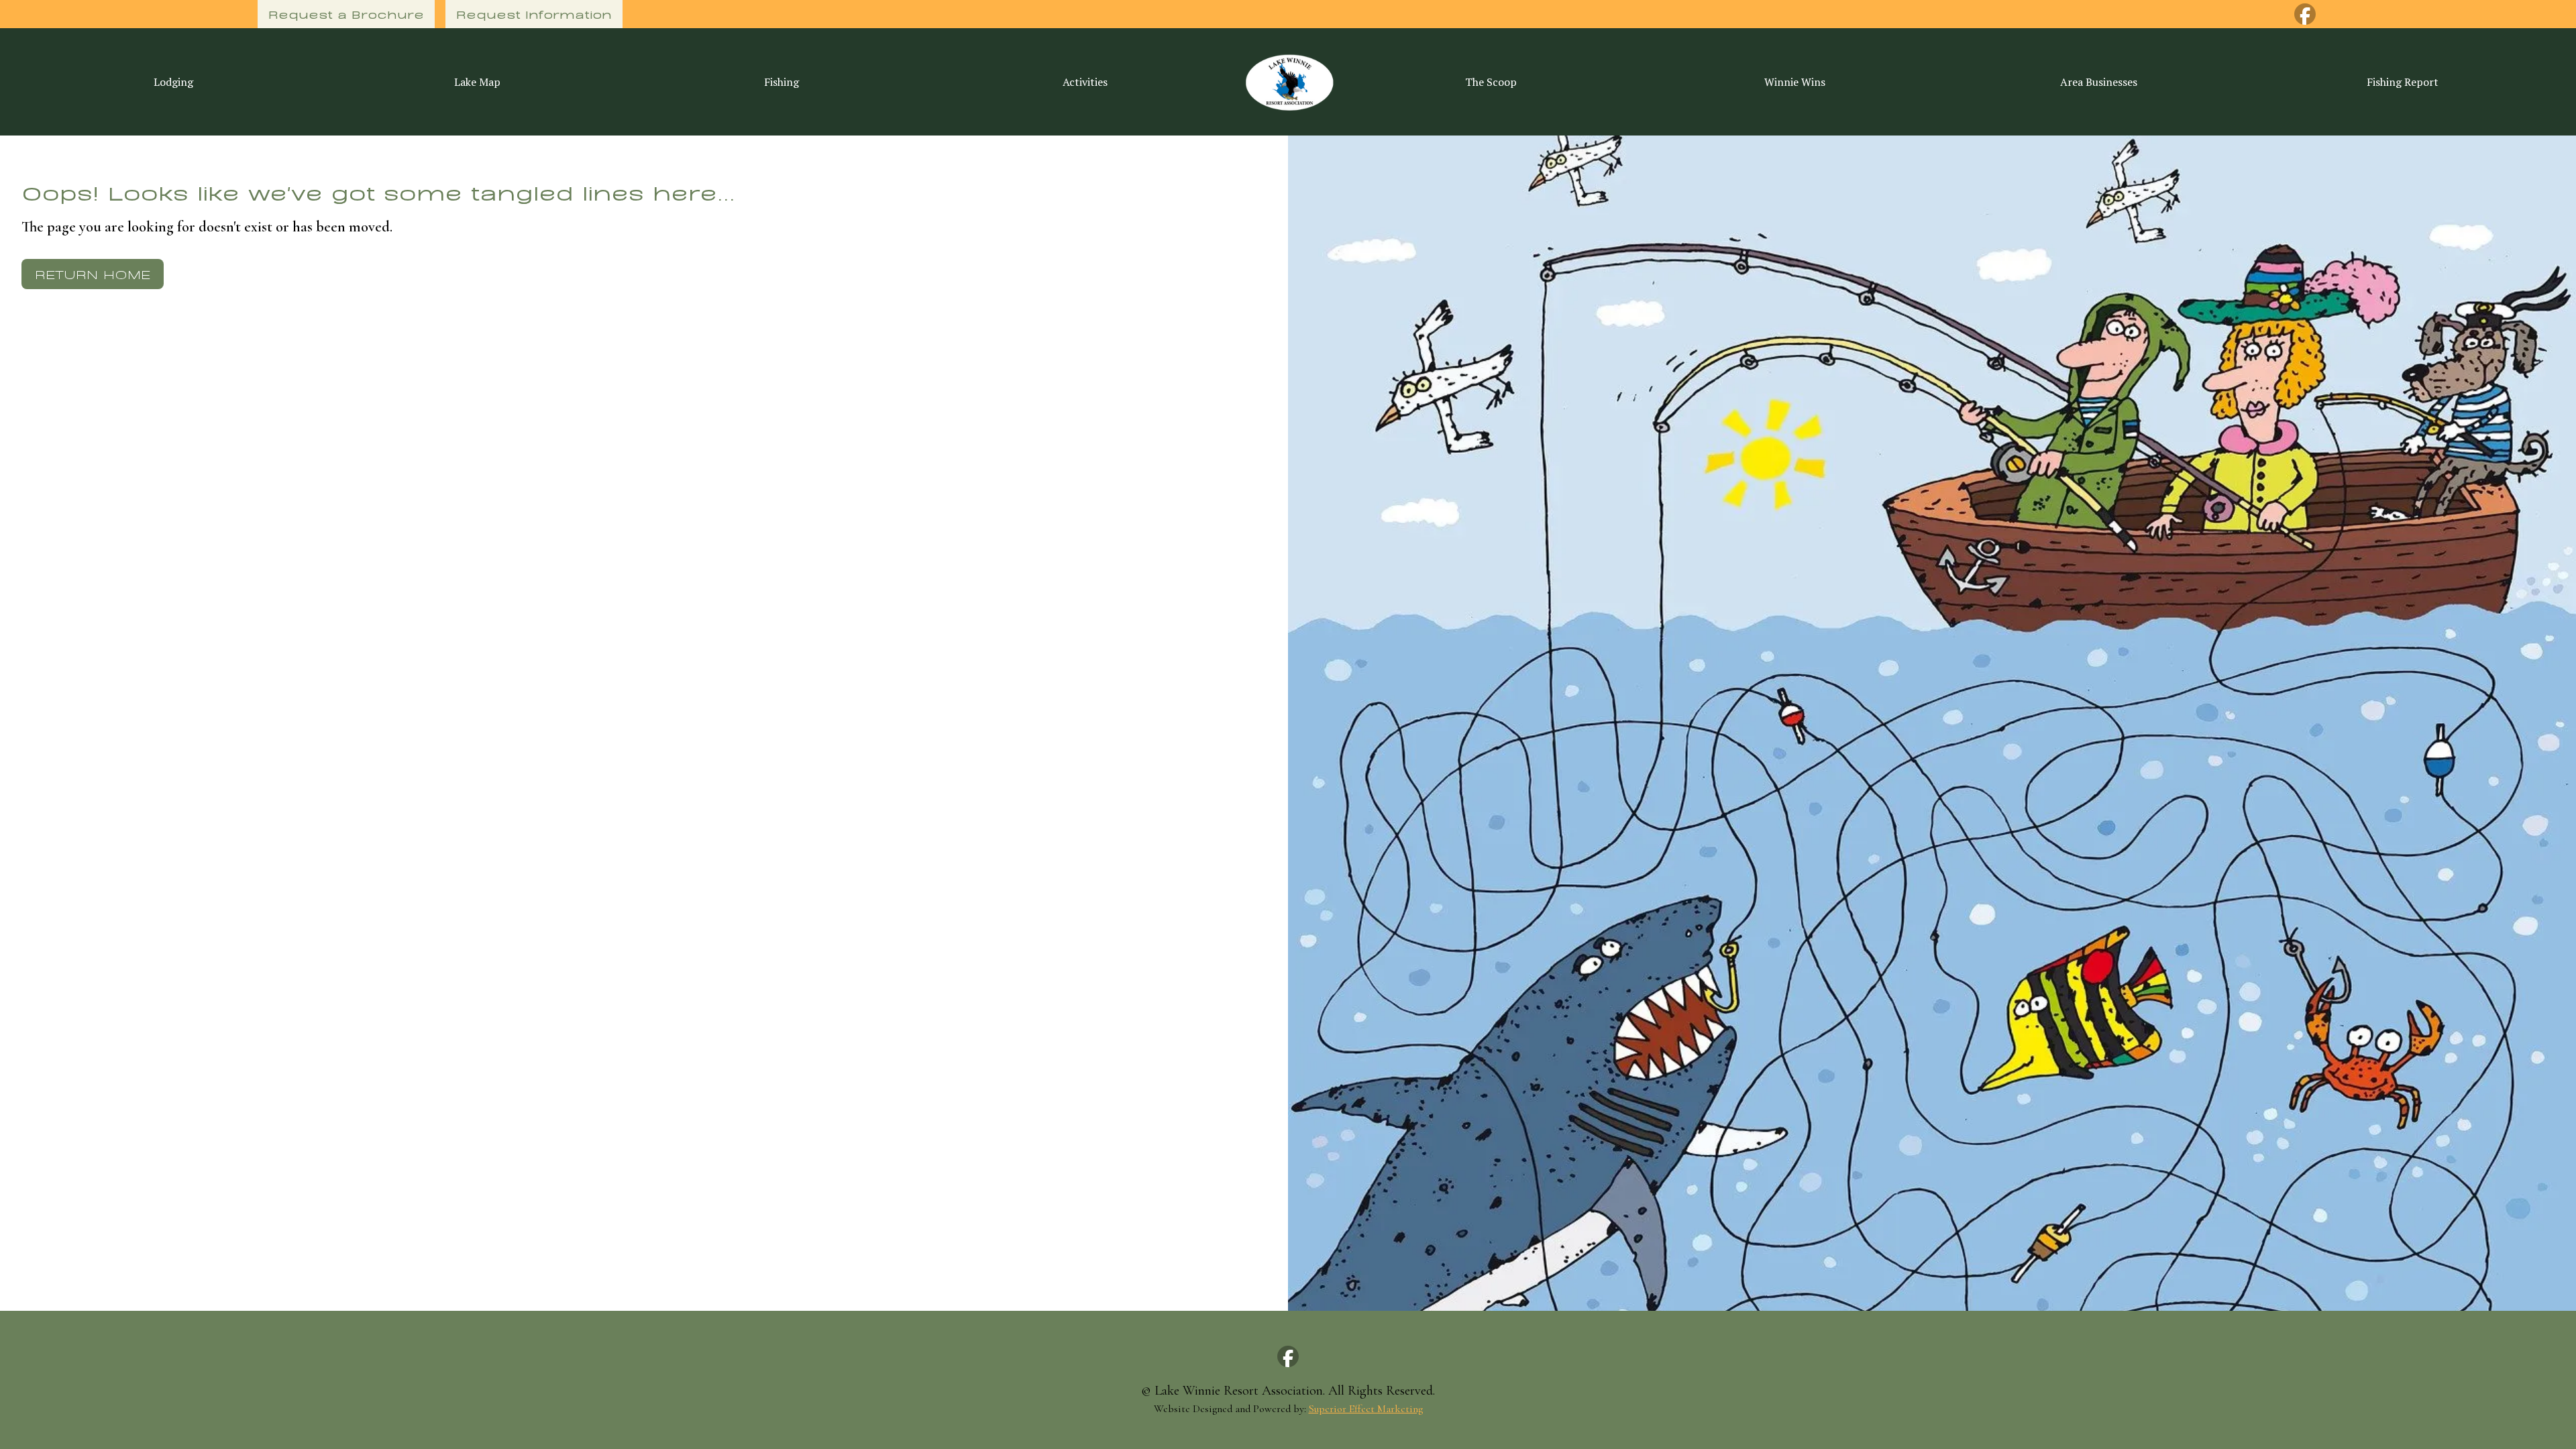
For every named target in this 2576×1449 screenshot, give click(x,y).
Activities (1085, 82)
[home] (1288, 82)
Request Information (534, 14)
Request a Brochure (346, 14)
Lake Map (477, 82)
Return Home (93, 273)
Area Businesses (2099, 82)
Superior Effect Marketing (1366, 1409)
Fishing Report (2403, 82)
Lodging (173, 82)
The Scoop (1491, 82)
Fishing (782, 82)
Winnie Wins (1795, 82)
